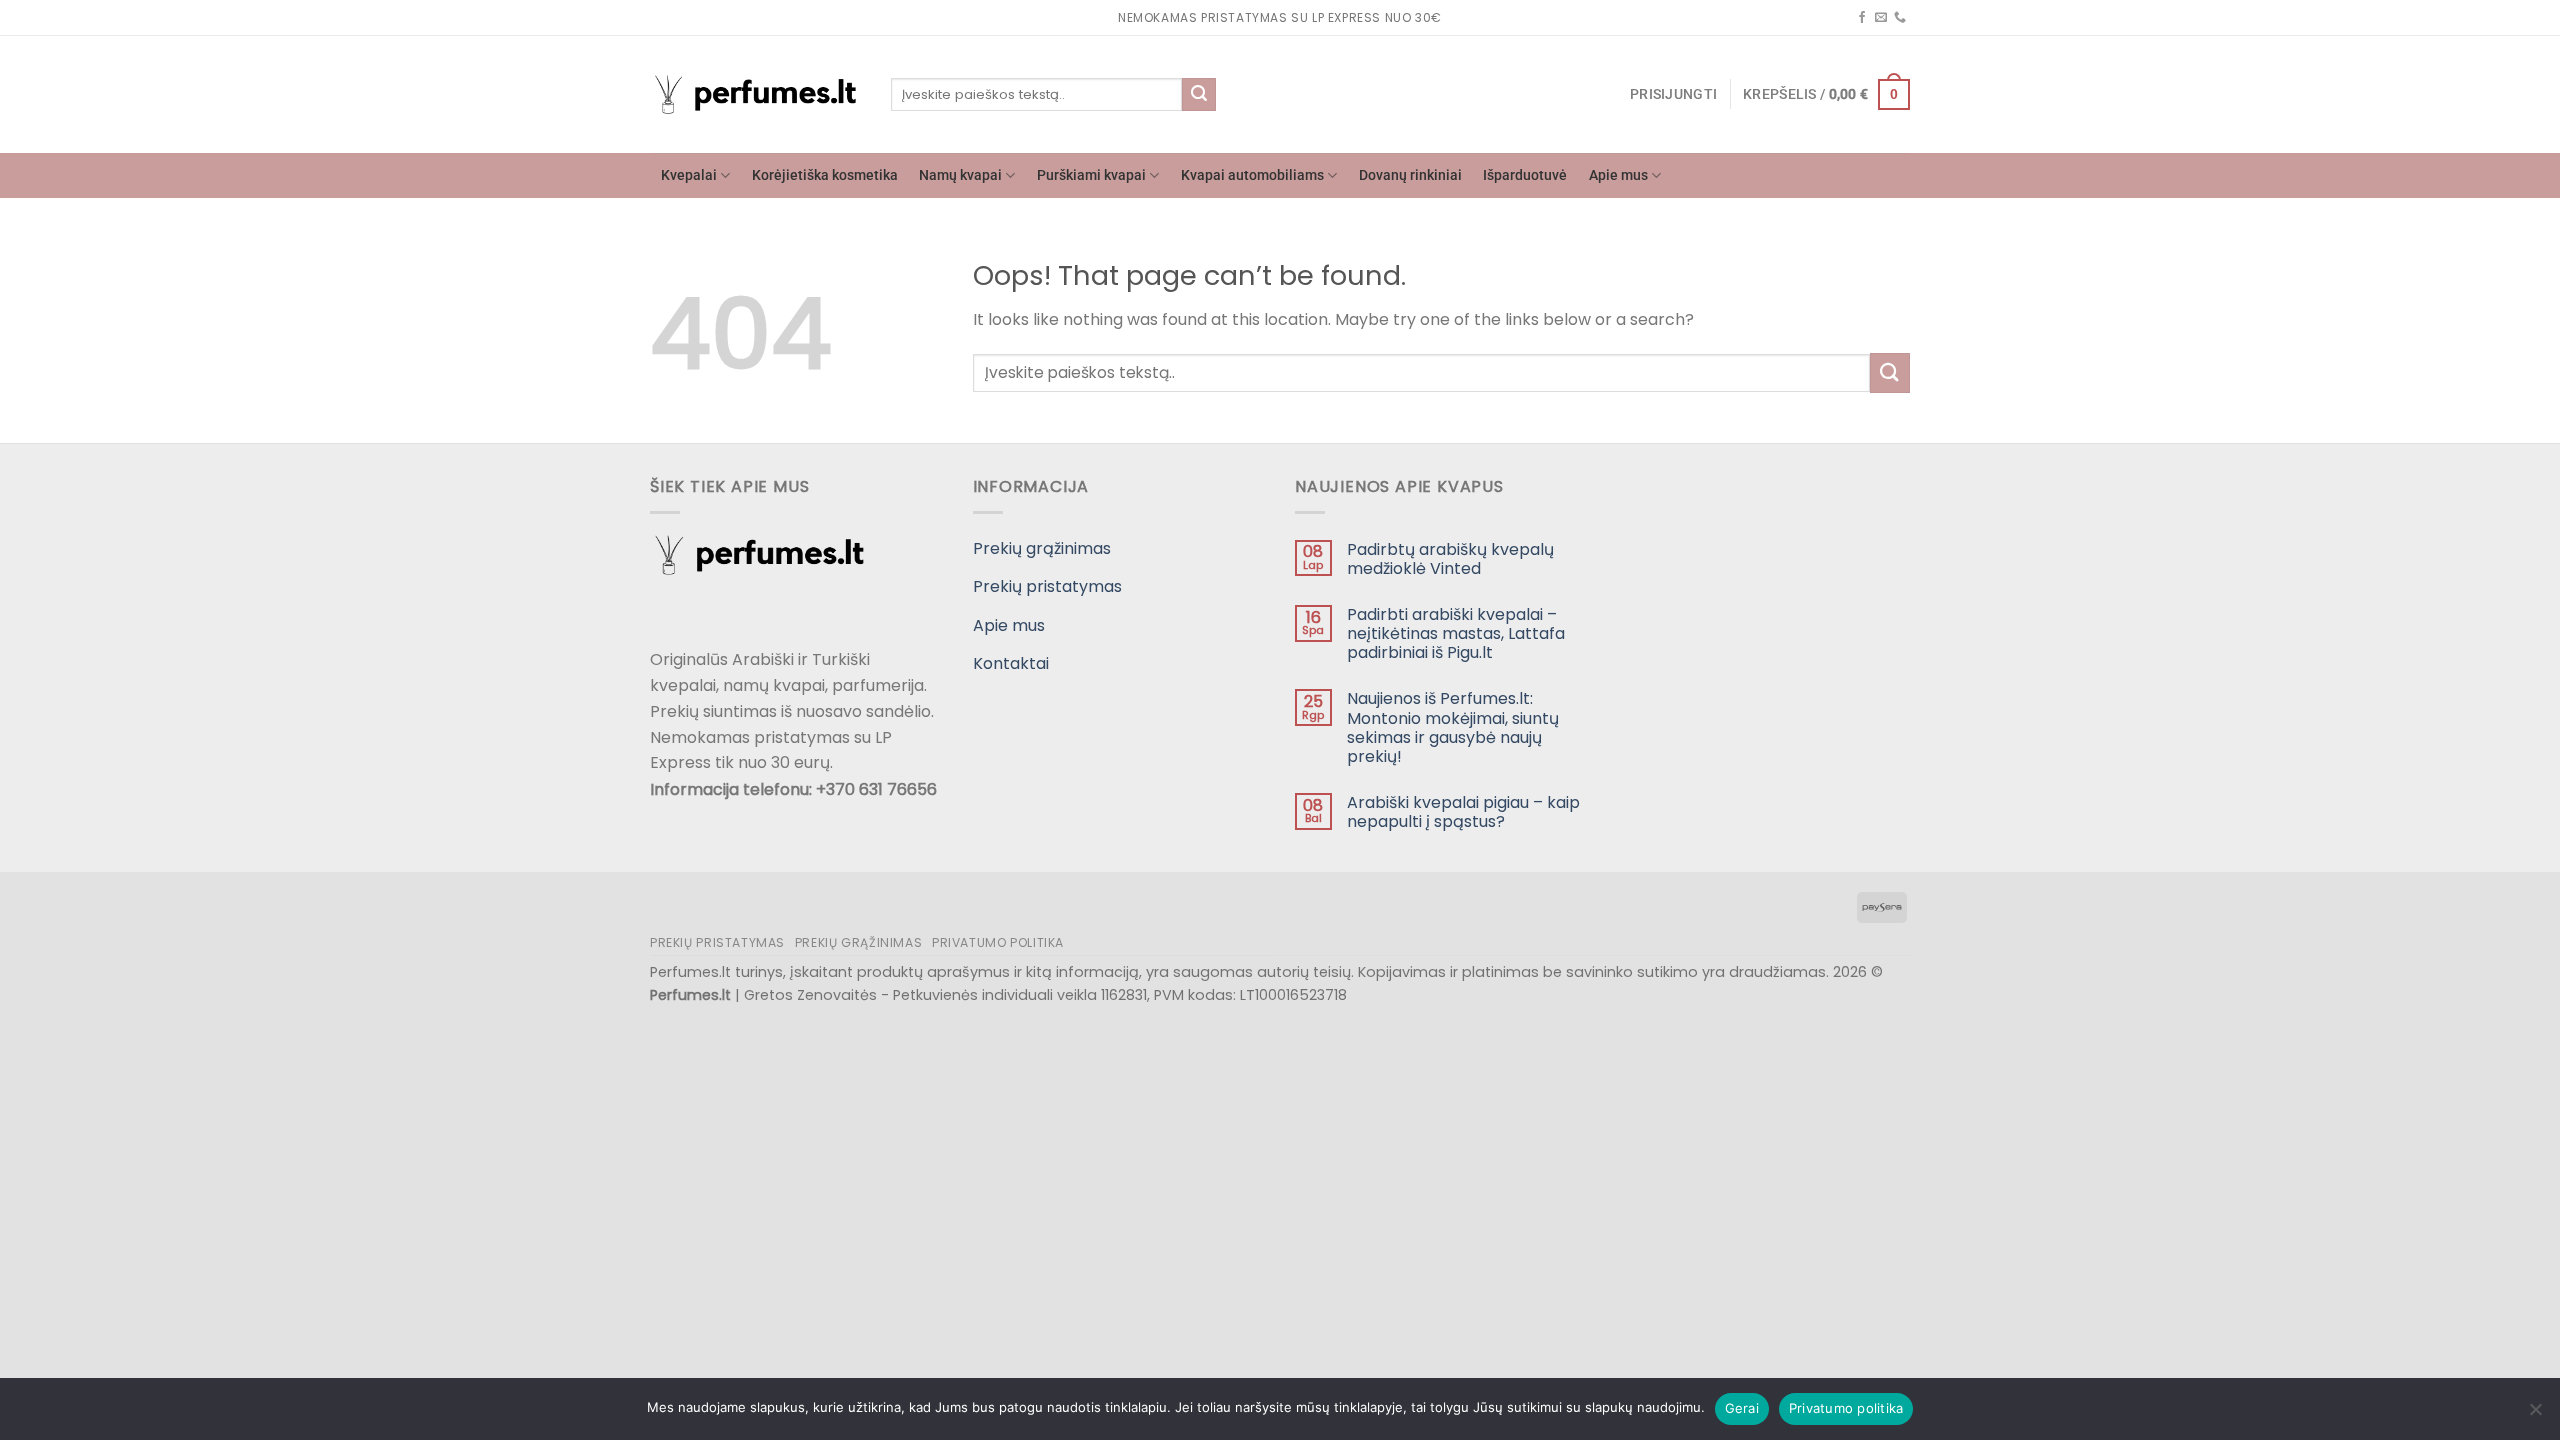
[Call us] (1900, 18)
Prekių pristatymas (1047, 586)
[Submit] (1199, 95)
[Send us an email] (1881, 18)
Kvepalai (689, 175)
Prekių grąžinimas (1042, 548)
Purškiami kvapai (1091, 175)
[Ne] (2535, 1415)
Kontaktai (1011, 663)
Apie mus (1618, 175)
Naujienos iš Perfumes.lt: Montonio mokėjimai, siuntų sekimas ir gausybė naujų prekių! (1453, 727)
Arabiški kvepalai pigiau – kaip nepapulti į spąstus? (1463, 812)
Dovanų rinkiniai (1410, 175)
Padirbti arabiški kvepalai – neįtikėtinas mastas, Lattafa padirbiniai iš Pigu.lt (1456, 634)
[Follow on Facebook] (1862, 18)
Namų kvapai (960, 175)
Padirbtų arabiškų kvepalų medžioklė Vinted (1450, 559)
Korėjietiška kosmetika (825, 175)
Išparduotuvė (1525, 175)
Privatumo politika (998, 942)
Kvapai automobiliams (1252, 175)
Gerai (1742, 1408)
